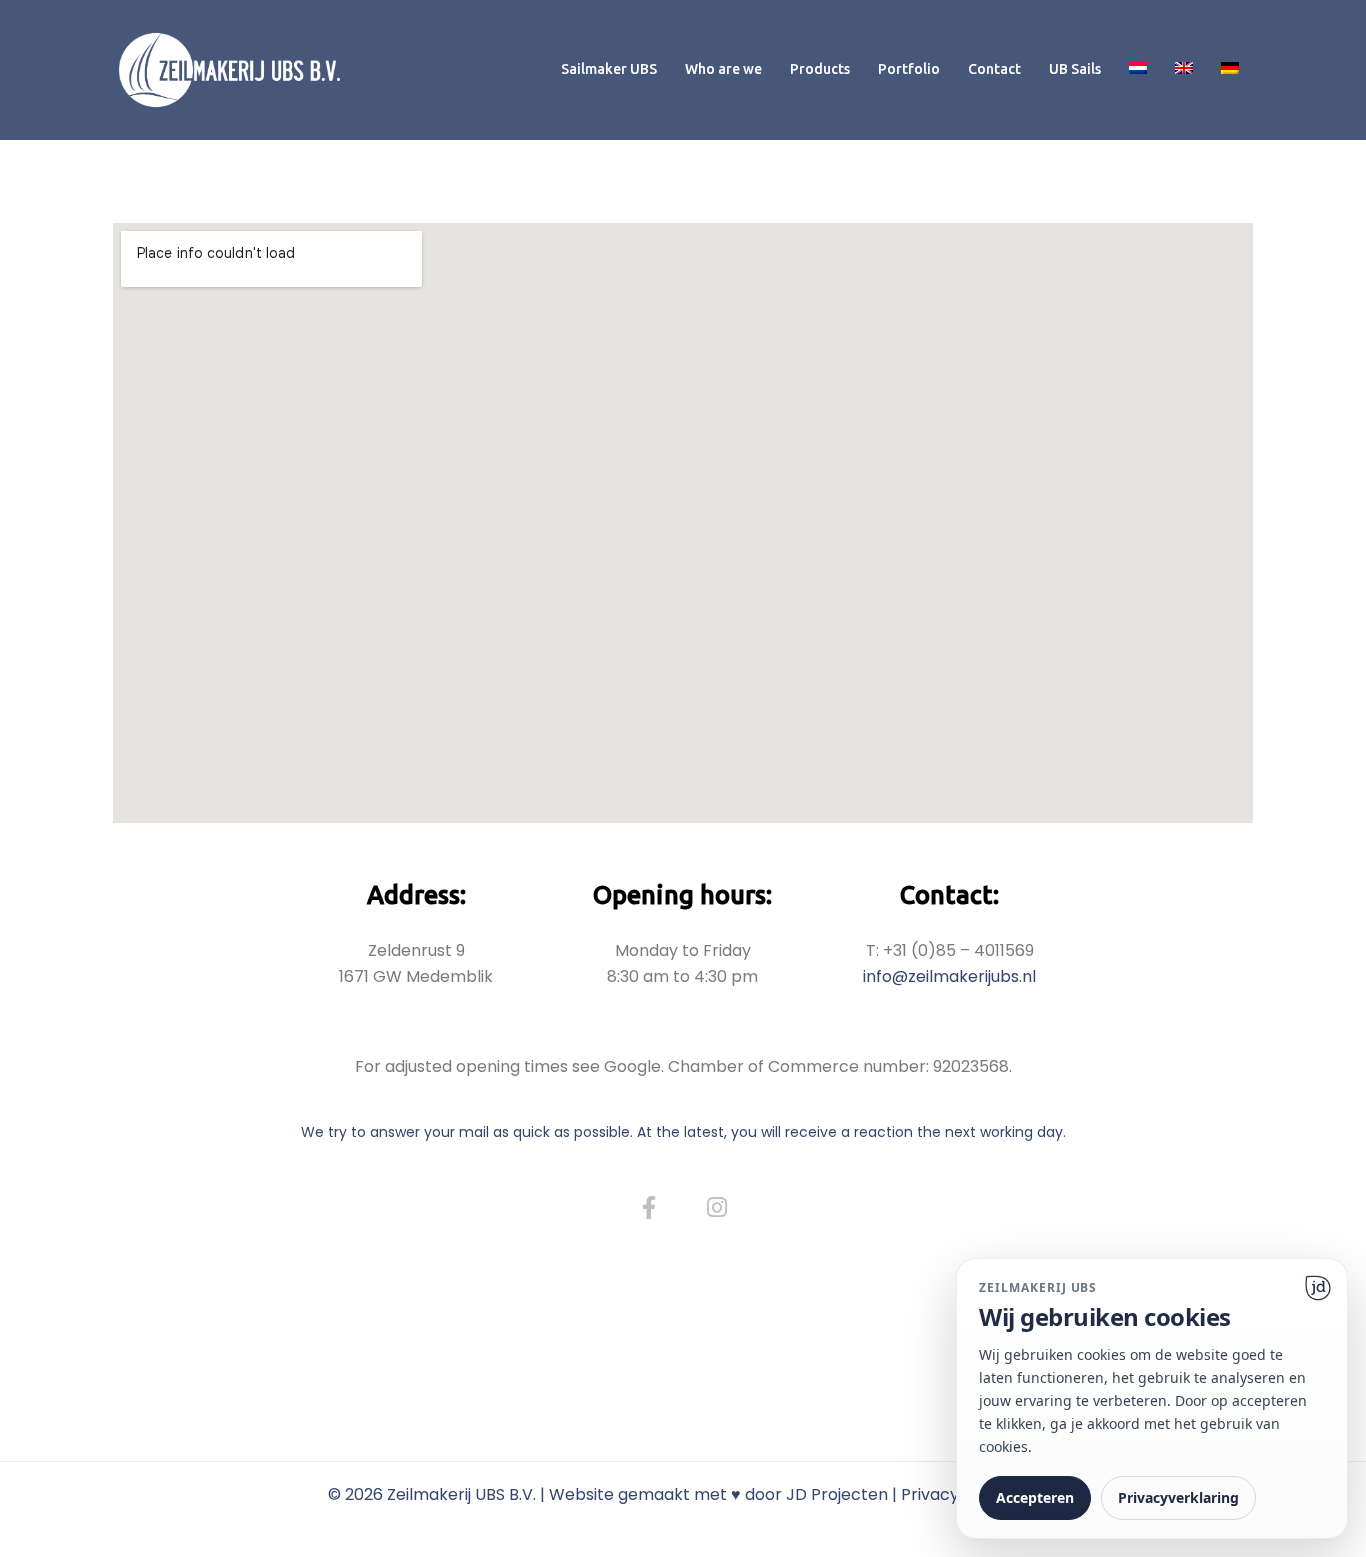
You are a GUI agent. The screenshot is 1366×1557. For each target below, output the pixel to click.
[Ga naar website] (1318, 1288)
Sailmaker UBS (609, 69)
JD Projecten (837, 1494)
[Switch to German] (1230, 69)
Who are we (723, 69)
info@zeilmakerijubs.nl (949, 976)
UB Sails (1075, 69)
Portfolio (909, 69)
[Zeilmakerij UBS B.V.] (229, 68)
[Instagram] (717, 1208)
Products (820, 69)
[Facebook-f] (649, 1208)
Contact (994, 69)
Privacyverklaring (1178, 1497)
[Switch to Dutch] (1138, 69)
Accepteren (1035, 1497)
